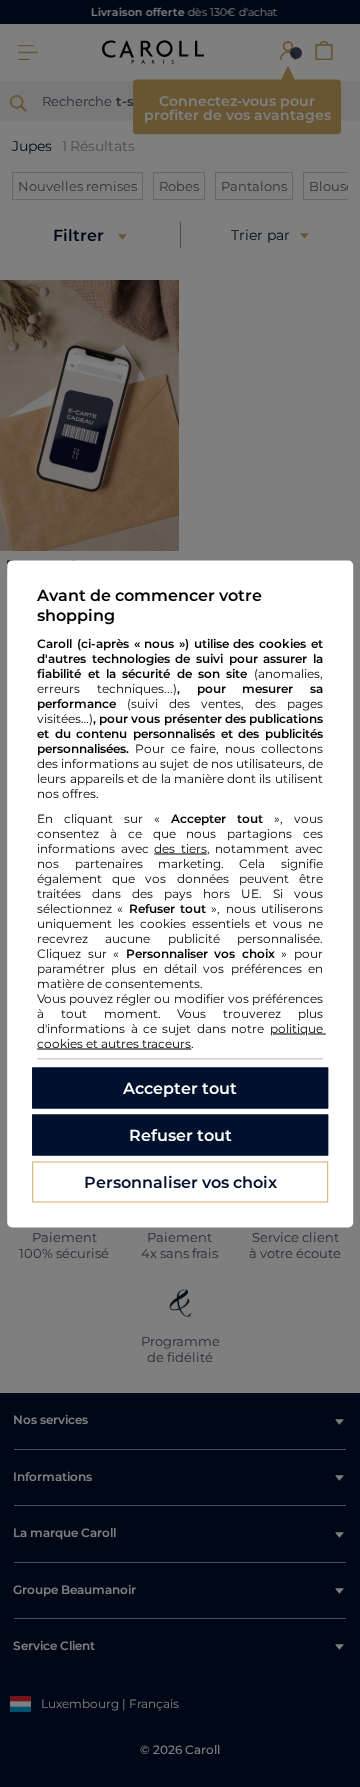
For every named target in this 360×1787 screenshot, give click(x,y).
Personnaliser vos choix (180, 1181)
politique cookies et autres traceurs (181, 1035)
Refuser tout (180, 1134)
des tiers (180, 847)
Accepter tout (180, 1087)
